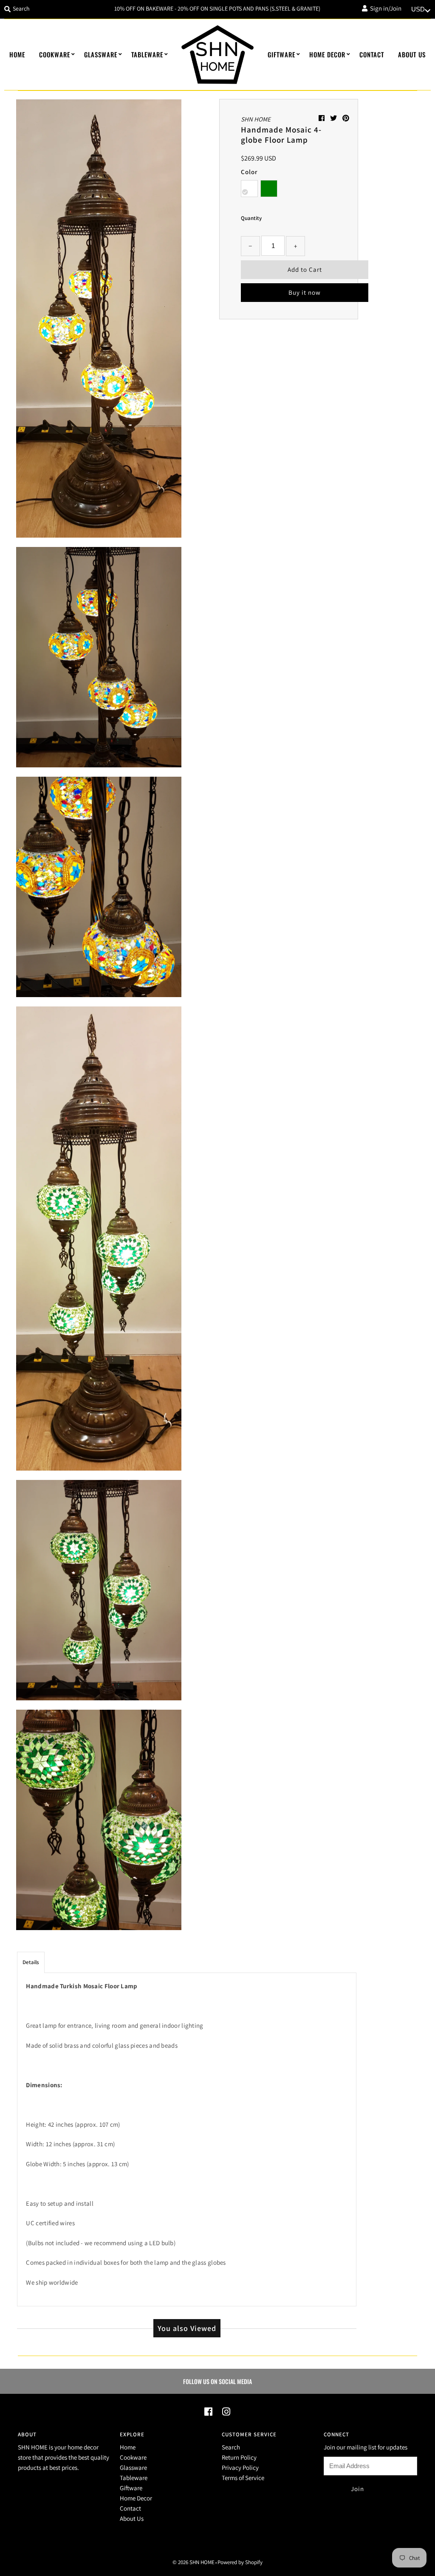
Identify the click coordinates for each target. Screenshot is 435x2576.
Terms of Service (243, 2478)
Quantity (251, 218)
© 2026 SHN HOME (193, 2562)
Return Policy (239, 2457)
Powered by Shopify (240, 2562)
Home (17, 54)
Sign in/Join (384, 8)
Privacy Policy (240, 2467)
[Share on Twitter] (334, 118)
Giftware (281, 54)
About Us (412, 54)
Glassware (101, 54)
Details (31, 1962)
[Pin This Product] (346, 118)
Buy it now (305, 292)
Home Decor (327, 54)
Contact (372, 54)
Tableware (147, 54)
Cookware (55, 54)
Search (231, 2447)
